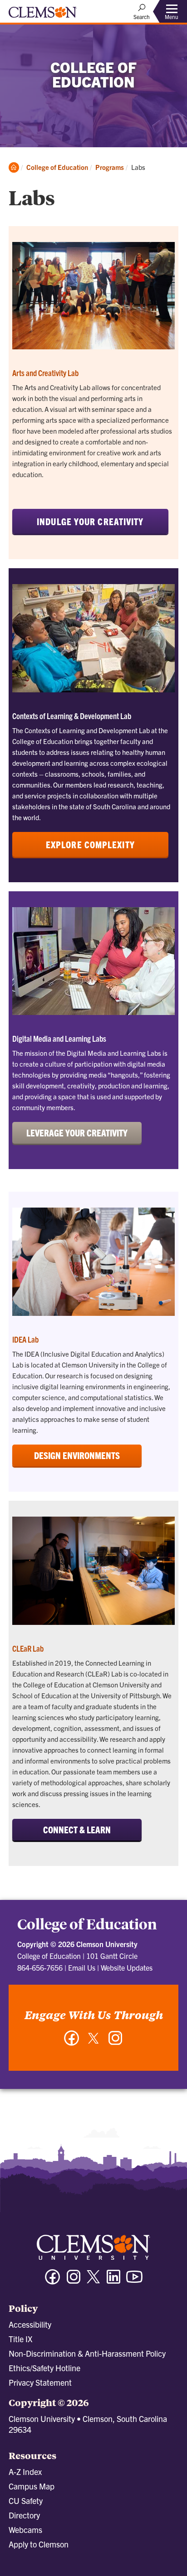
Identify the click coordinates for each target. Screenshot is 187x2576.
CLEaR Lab (28, 1648)
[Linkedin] (113, 2281)
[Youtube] (134, 2281)
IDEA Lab (25, 1339)
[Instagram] (115, 2042)
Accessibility (30, 2324)
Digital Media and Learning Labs (59, 1038)
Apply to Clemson (39, 2544)
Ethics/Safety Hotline (44, 2368)
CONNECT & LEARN (77, 1829)
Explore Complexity (90, 844)
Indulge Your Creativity (90, 521)
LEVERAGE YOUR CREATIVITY (77, 1133)
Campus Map (32, 2486)
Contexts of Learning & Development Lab (72, 716)
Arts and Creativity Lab (45, 373)
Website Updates (127, 1967)
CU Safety (26, 2501)
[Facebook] (72, 2042)
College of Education (57, 167)
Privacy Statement (40, 2382)
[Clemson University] (43, 15)
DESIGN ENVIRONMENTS (77, 1455)
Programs (110, 167)
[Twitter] (93, 2042)
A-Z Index (25, 2472)
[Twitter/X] (93, 2281)
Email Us (82, 1967)
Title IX (20, 2339)
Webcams (25, 2530)
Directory (24, 2515)
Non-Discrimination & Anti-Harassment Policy (87, 2353)
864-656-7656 (40, 1967)
